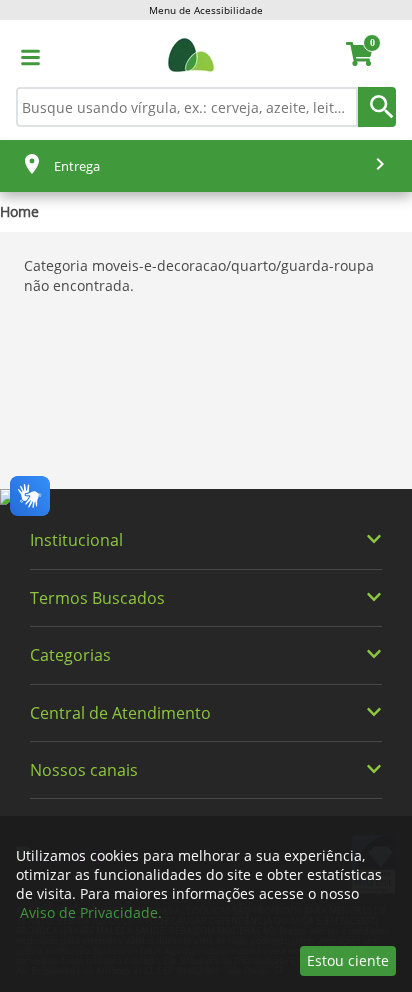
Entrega (77, 166)
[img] (206, 498)
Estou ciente (348, 960)
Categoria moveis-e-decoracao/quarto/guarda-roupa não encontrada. (199, 275)
